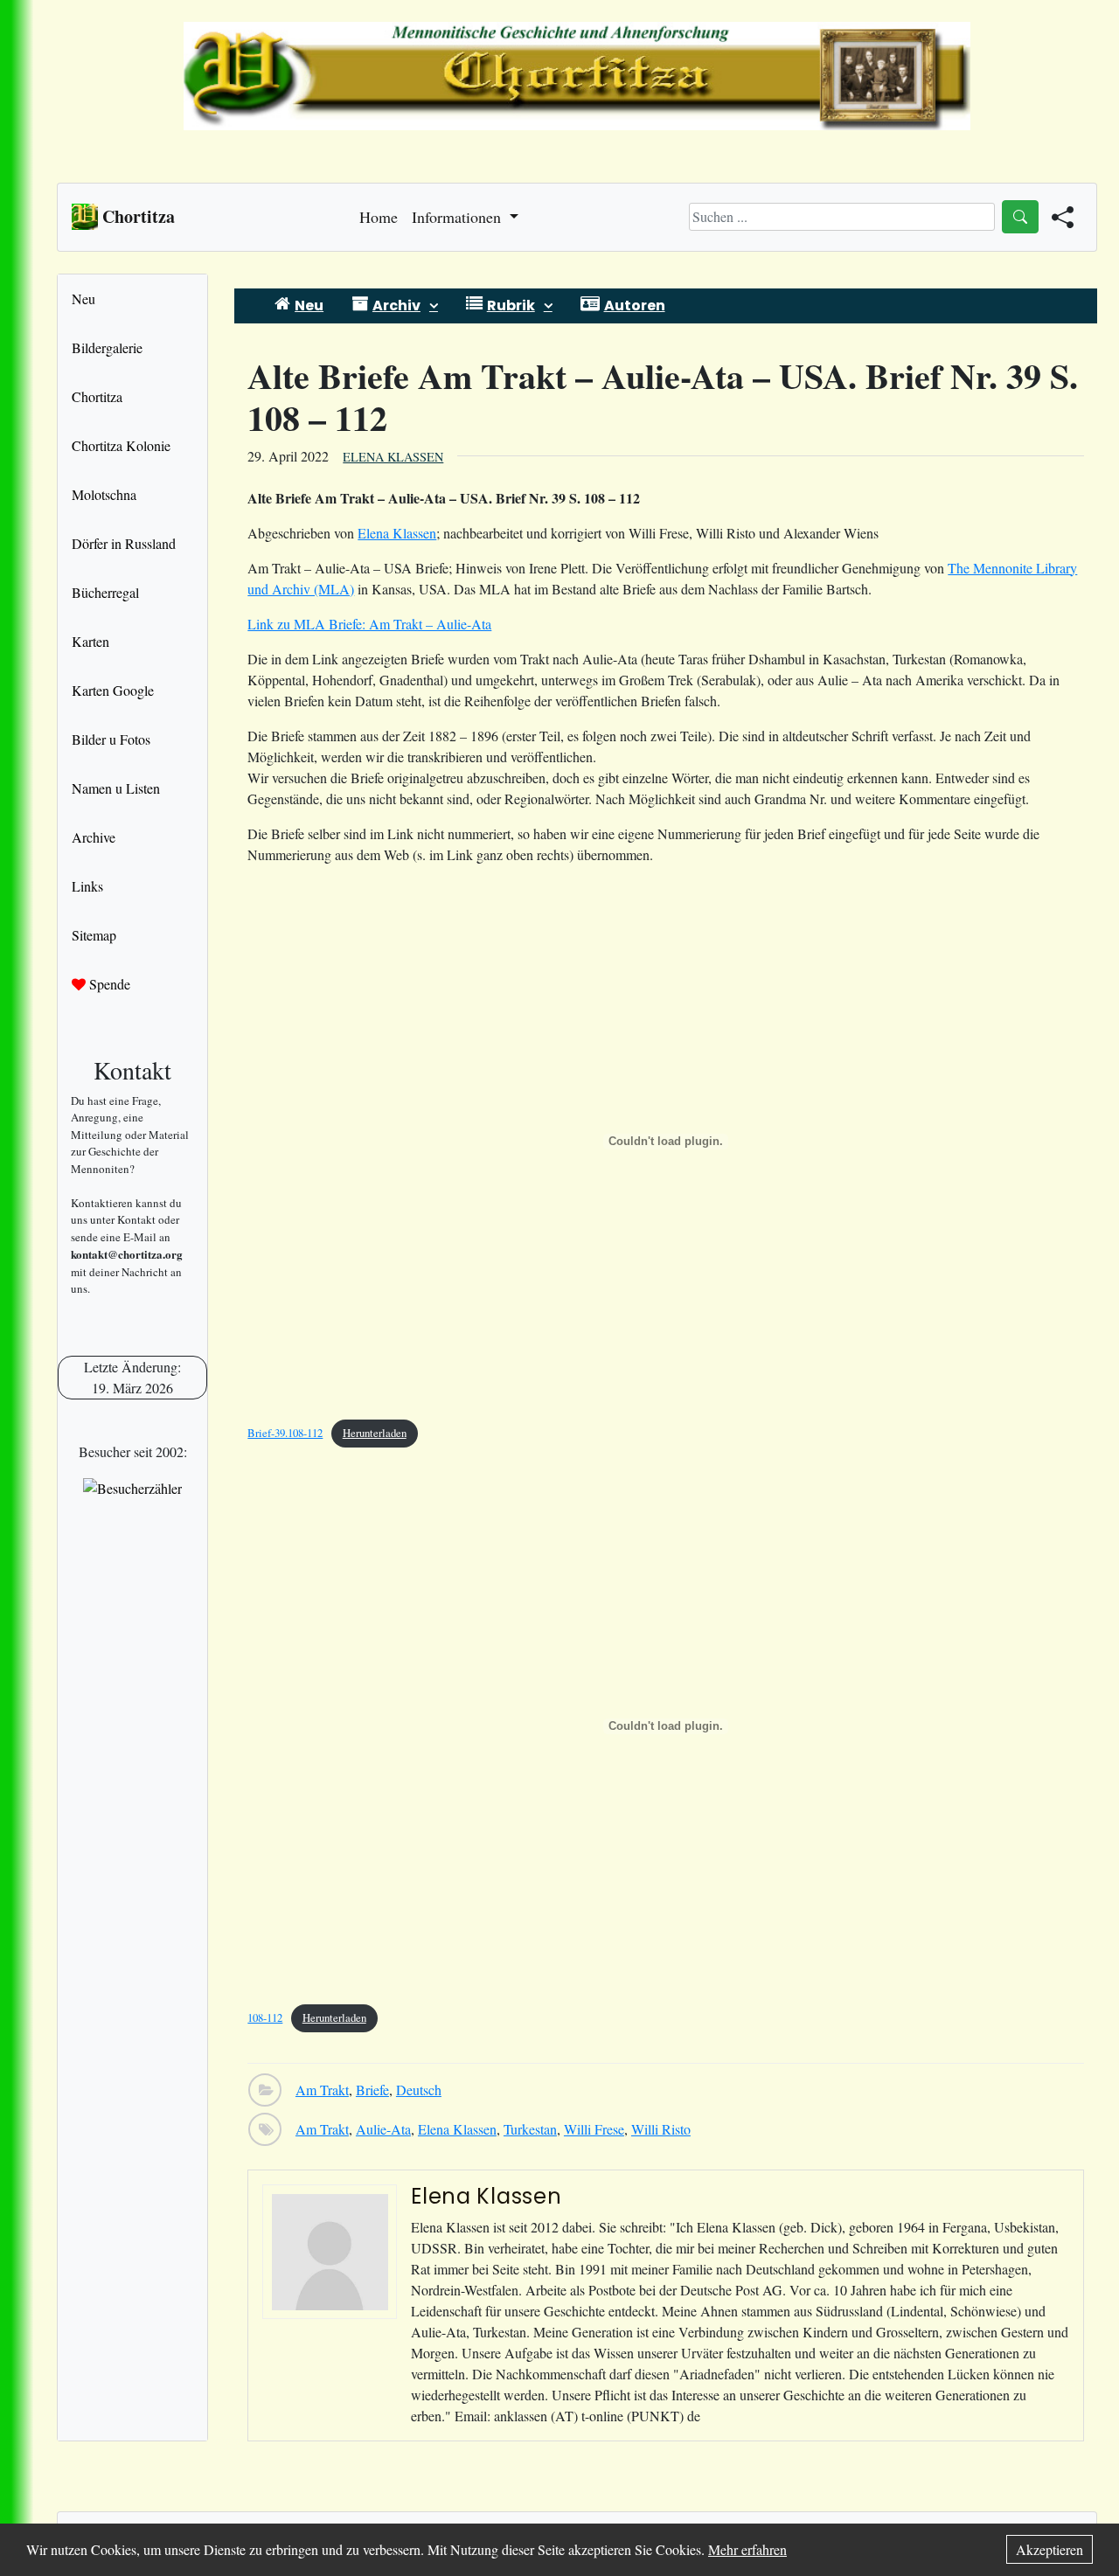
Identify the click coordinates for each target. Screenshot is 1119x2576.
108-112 (265, 2017)
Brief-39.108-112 (285, 1433)
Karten (90, 641)
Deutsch (419, 2090)
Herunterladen (375, 1433)
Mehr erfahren (747, 2549)
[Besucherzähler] (132, 1488)
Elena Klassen (393, 457)
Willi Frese (594, 2129)
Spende (108, 984)
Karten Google (113, 690)
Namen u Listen (116, 788)
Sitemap (94, 935)
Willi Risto (661, 2129)
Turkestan (530, 2129)
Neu (83, 299)
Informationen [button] (459, 217)
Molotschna (104, 494)
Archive (94, 837)
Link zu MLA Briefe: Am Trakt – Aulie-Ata (369, 624)
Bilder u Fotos (111, 739)
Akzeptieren (1049, 2549)
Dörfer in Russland (124, 543)
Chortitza (97, 396)
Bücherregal (105, 592)
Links (87, 886)
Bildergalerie (107, 347)
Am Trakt (322, 2090)
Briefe (372, 2090)
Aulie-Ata (383, 2129)
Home (379, 217)
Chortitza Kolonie (121, 445)
